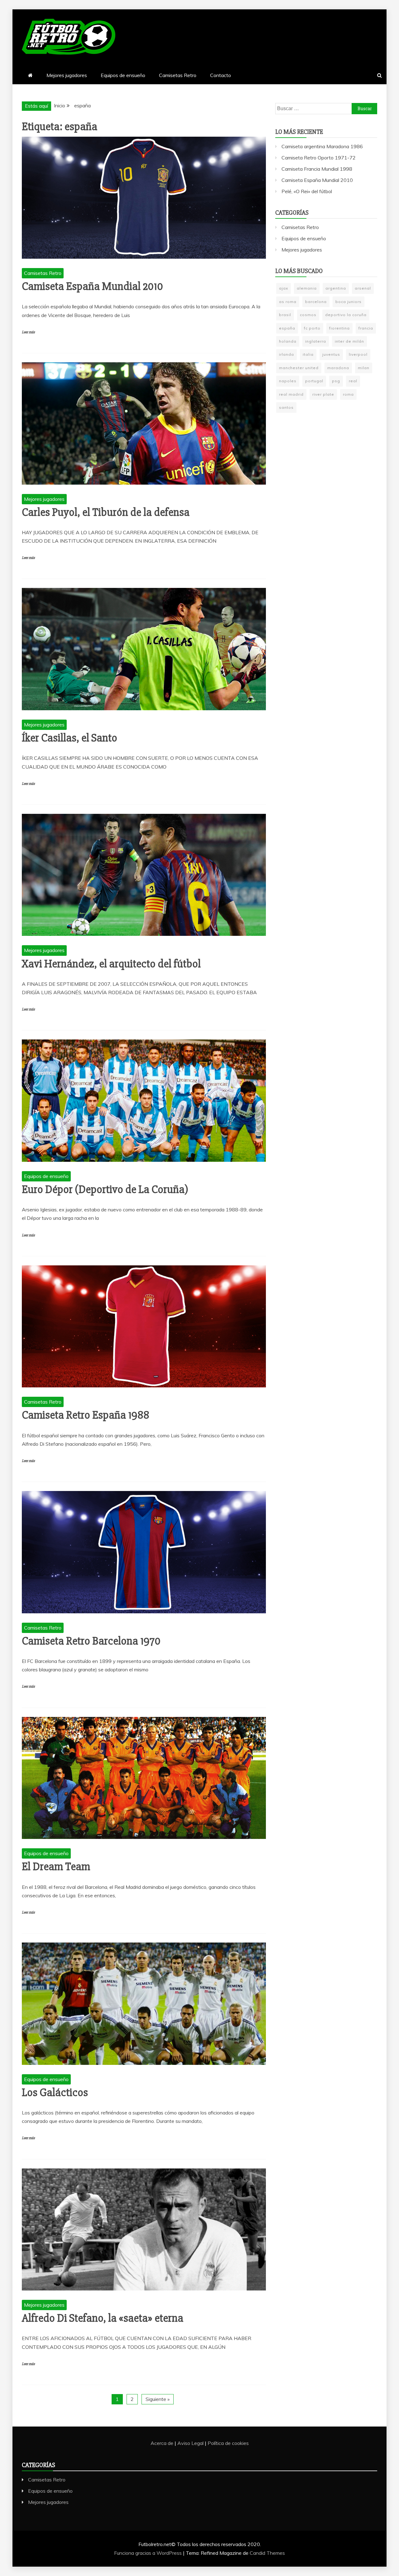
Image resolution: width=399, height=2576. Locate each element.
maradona (338, 368)
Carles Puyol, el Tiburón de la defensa (106, 512)
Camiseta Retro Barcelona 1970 (91, 1641)
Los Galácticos (55, 2093)
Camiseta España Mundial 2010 (92, 286)
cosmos (308, 315)
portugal (314, 381)
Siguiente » (158, 2399)
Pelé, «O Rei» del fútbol (307, 191)
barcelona (316, 302)
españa (287, 328)
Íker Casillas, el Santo (70, 738)
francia (366, 328)
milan (364, 368)
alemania (307, 288)
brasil (285, 315)
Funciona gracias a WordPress (149, 2553)
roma (348, 394)
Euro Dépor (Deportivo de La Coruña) (105, 1190)
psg (336, 381)
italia (308, 354)
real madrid (291, 394)
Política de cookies (228, 2443)
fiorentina (339, 328)
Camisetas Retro (178, 75)
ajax (284, 288)
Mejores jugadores (67, 75)
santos (286, 407)
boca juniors (349, 302)
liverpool (358, 354)
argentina (336, 288)
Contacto (221, 75)
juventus (331, 354)
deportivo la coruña (346, 315)
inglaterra (316, 341)
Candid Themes (267, 2553)
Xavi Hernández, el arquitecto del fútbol (111, 964)
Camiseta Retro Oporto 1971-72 (319, 158)
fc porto (312, 328)
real (353, 381)
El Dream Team (56, 1867)
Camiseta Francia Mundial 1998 (317, 169)
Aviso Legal (190, 2443)
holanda (288, 341)
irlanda (286, 354)
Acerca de (162, 2443)
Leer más (28, 332)
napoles (288, 381)
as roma (288, 302)
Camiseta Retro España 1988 (86, 1415)
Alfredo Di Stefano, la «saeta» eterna (103, 2318)
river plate (323, 394)
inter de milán (349, 341)
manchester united (299, 368)
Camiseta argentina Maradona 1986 (322, 146)
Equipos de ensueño (123, 75)
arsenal (363, 288)
